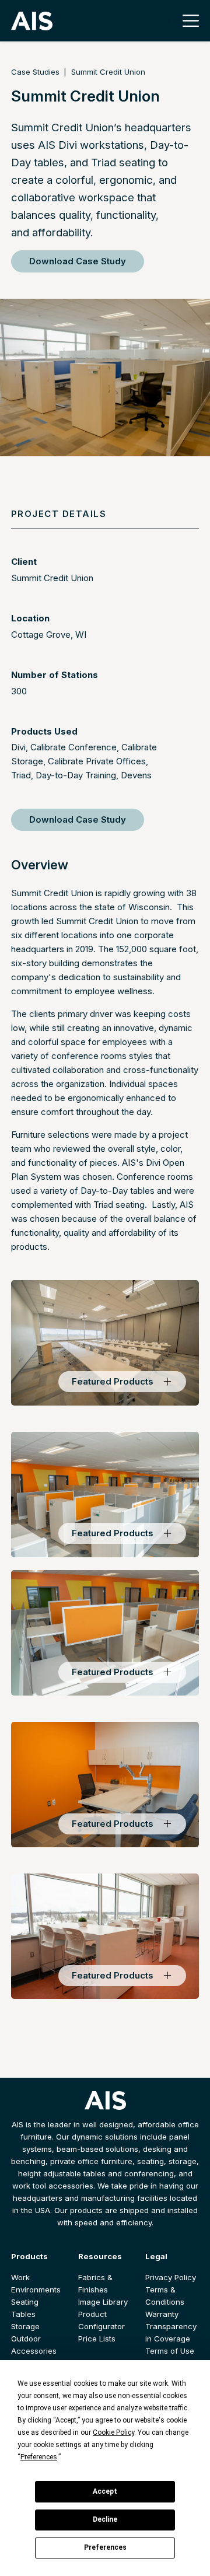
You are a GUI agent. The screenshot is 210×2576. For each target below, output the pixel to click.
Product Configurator (101, 2320)
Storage (25, 2326)
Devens (136, 775)
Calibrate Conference (73, 747)
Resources (100, 2256)
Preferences (105, 2547)
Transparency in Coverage (171, 2332)
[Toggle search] (167, 21)
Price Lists (97, 2339)
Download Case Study (78, 261)
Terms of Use (170, 2351)
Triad (21, 775)
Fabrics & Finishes (95, 2283)
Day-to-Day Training (76, 775)
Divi (18, 747)
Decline (105, 2519)
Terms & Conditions (165, 2296)
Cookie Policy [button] (113, 2432)
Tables (23, 2314)
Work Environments (36, 2283)
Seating (25, 2302)
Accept (105, 2491)
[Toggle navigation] (188, 21)
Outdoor (26, 2339)
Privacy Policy (171, 2277)
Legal (156, 2256)
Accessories (34, 2351)
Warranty (162, 2314)
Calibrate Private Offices (97, 761)
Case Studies (35, 72)
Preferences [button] (39, 2457)
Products (29, 2256)
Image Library (103, 2302)
